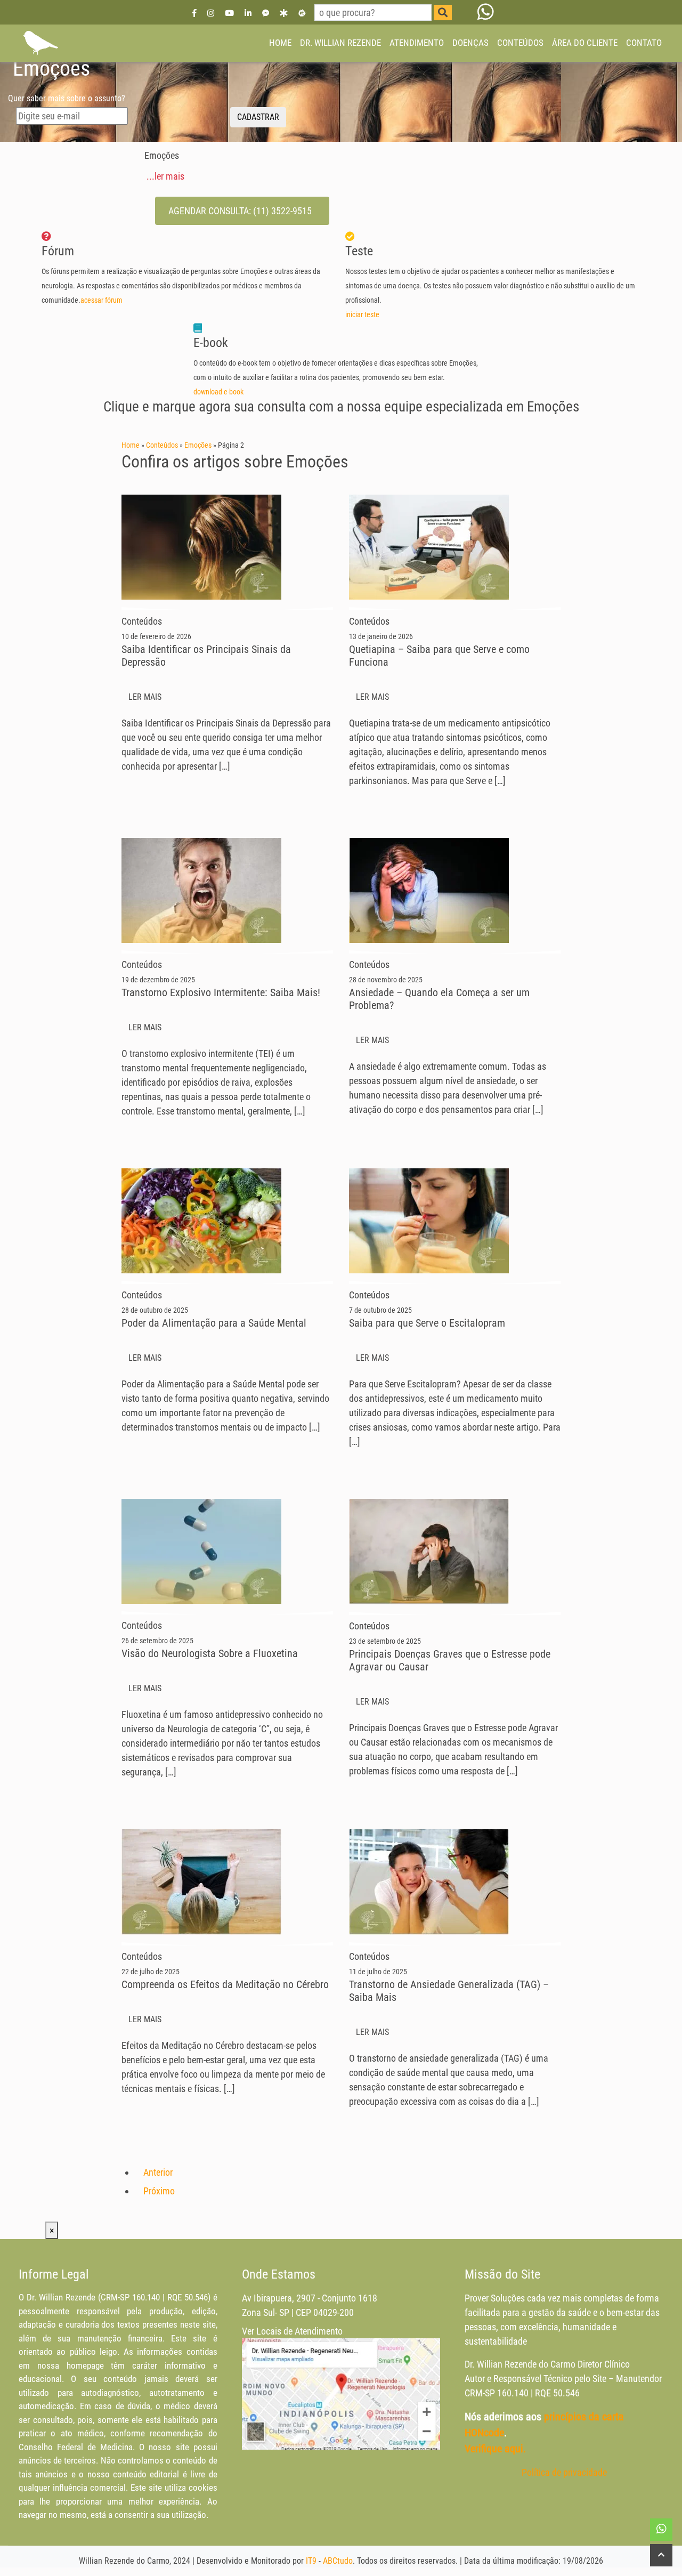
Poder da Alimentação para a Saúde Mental (214, 1323)
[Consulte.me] (302, 13)
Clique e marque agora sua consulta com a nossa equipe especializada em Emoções (341, 407)
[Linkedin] (248, 13)
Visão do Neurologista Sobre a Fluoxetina (210, 1653)
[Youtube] (229, 13)
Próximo (159, 2191)
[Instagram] (211, 13)
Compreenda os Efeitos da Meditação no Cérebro (225, 1984)
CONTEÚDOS (520, 43)
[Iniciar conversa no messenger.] (266, 13)
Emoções (198, 445)
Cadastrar (258, 117)
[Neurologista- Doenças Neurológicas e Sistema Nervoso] (40, 43)
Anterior (158, 2172)
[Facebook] (194, 13)
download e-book (219, 392)
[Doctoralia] (283, 13)
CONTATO (644, 43)
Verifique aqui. (495, 2449)
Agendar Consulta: (240, 211)
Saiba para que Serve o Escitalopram (427, 1323)
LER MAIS (146, 697)
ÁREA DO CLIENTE (585, 43)
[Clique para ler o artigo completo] (201, 547)
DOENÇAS (470, 43)
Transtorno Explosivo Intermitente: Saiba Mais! (221, 992)
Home (131, 445)
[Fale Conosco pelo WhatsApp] (486, 12)
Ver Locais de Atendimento (292, 2331)
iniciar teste (363, 315)
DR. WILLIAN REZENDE (340, 43)
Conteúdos (162, 445)
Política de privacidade (564, 2472)
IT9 (311, 2561)
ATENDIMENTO (417, 43)
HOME (280, 43)
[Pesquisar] (443, 13)
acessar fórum (102, 300)
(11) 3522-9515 (282, 211)
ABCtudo (338, 2561)
